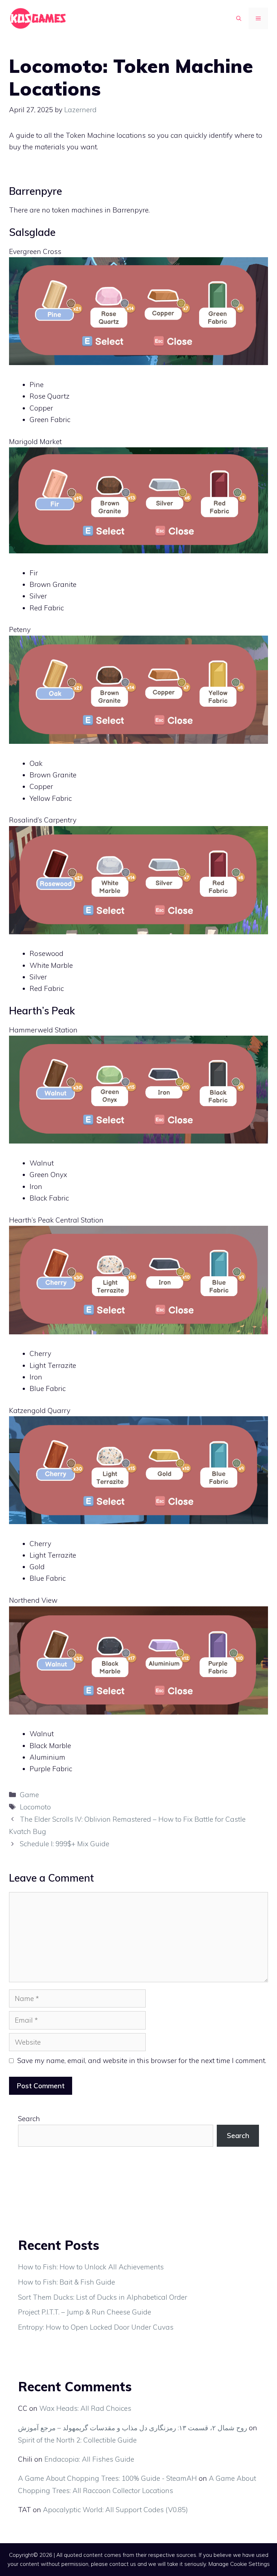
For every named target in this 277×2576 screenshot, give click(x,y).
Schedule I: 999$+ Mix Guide (65, 1844)
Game (29, 1795)
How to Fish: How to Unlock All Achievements (91, 2267)
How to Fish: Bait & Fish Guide (67, 2282)
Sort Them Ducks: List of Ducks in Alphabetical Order (103, 2297)
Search (29, 2119)
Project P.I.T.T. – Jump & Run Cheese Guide (85, 2312)
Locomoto (35, 1807)
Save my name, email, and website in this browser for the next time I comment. (142, 2061)
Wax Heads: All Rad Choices (85, 2408)
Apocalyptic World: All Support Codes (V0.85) (115, 2510)
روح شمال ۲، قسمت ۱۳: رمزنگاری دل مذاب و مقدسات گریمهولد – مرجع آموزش (133, 2428)
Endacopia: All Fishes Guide (89, 2459)
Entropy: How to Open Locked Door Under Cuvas (96, 2327)
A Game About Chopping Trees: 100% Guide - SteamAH (107, 2478)
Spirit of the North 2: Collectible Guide (77, 2440)
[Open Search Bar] (239, 18)
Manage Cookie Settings (239, 2564)
